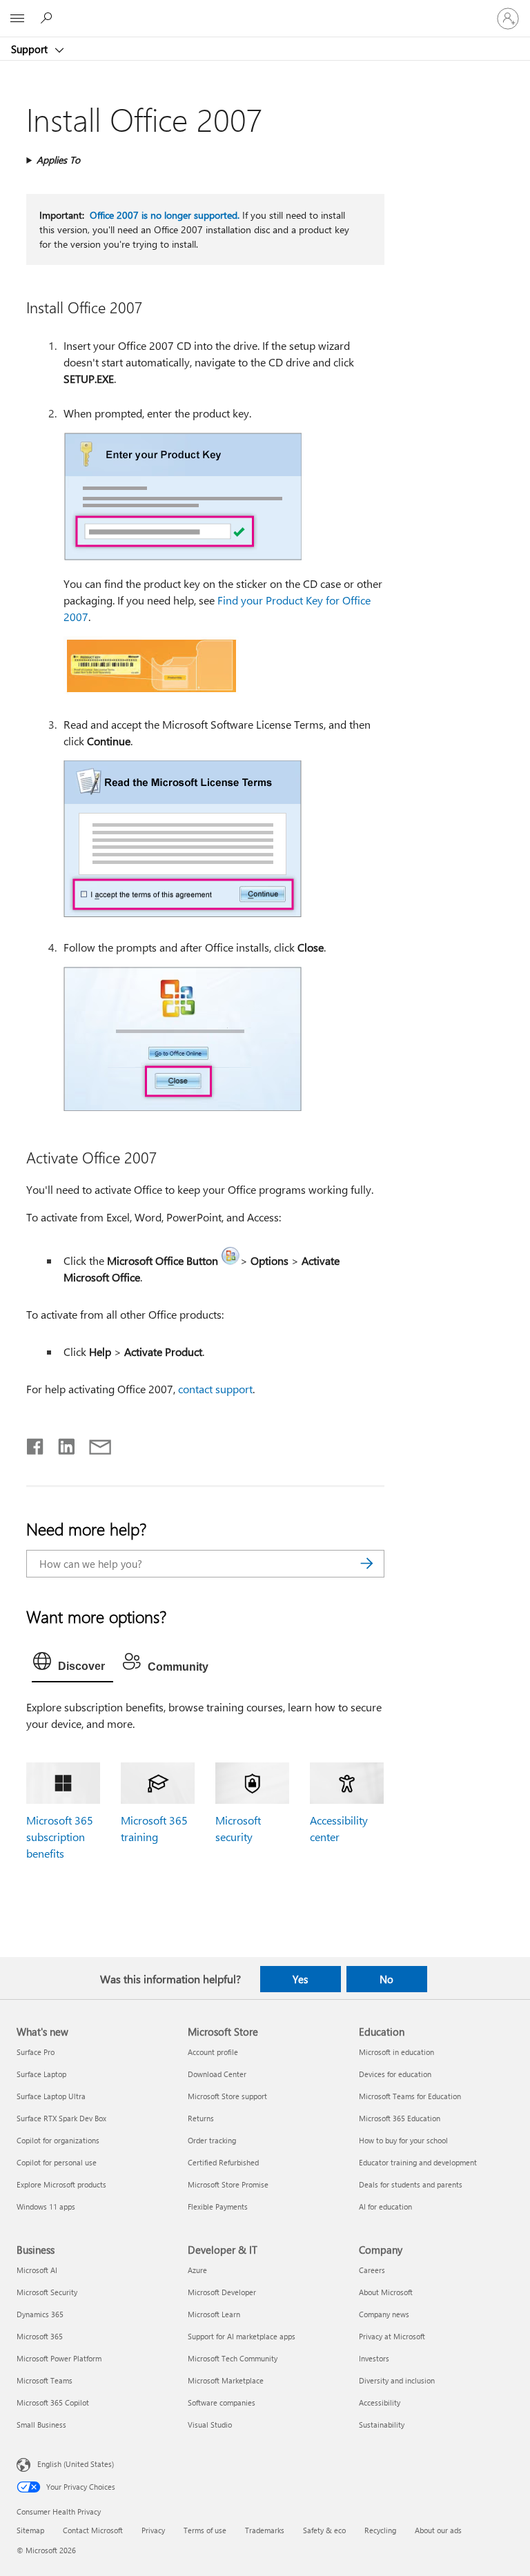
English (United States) (76, 2464)
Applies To (58, 160)
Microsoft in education (396, 2052)
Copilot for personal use (57, 2162)
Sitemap (30, 2530)
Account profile (213, 2052)
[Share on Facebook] (36, 1444)
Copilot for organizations (58, 2140)
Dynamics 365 (40, 2314)
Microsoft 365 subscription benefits (60, 1837)
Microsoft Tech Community (233, 2358)
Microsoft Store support (227, 2096)
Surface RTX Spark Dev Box (61, 2118)
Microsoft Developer (222, 2292)
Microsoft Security (47, 2292)
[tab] (72, 1664)
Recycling (380, 2530)
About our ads (438, 2530)
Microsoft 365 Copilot (53, 2402)
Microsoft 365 (40, 2336)
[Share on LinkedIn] (61, 1444)
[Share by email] (94, 1444)
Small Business (41, 2425)
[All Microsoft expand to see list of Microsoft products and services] (17, 19)
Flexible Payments (218, 2206)
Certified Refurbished (223, 2162)
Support (31, 49)
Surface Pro (36, 2052)
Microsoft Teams (45, 2380)
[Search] (367, 1564)
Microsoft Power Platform (59, 2358)
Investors (374, 2358)
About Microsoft (386, 2292)
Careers (372, 2270)
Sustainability (382, 2425)
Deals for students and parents (411, 2184)
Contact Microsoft (93, 2530)
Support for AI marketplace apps (242, 2336)
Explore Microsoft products (61, 2184)
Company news (384, 2314)
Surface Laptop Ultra (51, 2096)
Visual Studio (210, 2425)
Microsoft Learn (214, 2314)
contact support (215, 1389)
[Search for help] (48, 18)
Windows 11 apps (46, 2206)
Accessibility (380, 2402)
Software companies (222, 2402)
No (386, 1979)
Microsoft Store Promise (228, 2184)
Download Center (217, 2074)
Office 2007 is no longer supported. (165, 215)
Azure (197, 2270)
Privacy (153, 2530)
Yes (300, 1979)
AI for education (385, 2206)
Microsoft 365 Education (400, 2118)
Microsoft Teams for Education (410, 2096)
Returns (201, 2118)
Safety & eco (324, 2530)
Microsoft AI (37, 2270)
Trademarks (265, 2530)
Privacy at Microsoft (392, 2336)
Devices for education (395, 2074)
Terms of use (205, 2530)
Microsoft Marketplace (226, 2380)
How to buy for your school (403, 2140)
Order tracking (212, 2140)
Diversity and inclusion (397, 2380)
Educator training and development (418, 2162)
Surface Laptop (41, 2074)
